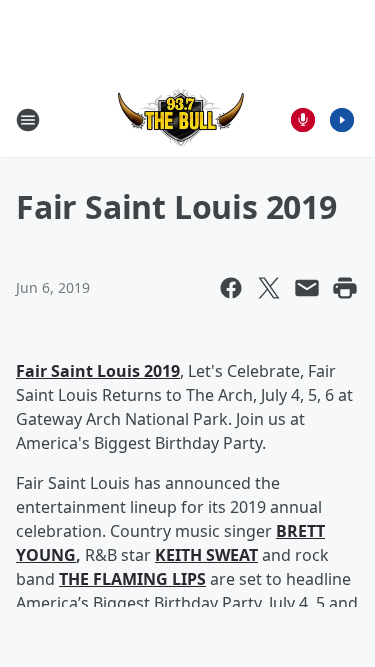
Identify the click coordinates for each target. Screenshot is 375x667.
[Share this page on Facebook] (231, 288)
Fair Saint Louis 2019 (98, 371)
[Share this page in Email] (307, 288)
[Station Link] (181, 119)
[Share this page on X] (269, 288)
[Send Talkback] (303, 120)
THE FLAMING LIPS (132, 579)
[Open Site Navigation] (28, 120)
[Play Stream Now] (342, 120)
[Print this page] (345, 288)
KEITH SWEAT (206, 555)
